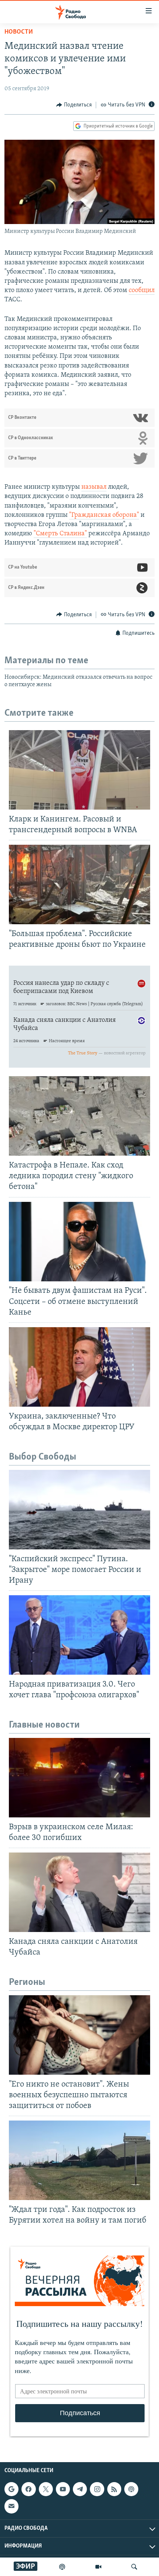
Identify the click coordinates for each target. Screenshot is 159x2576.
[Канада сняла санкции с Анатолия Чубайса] (79, 1892)
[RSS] (114, 2489)
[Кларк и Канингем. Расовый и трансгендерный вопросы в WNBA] (79, 770)
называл (94, 487)
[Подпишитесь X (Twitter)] (46, 2489)
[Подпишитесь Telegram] (80, 2489)
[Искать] (134, 2567)
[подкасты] (62, 2567)
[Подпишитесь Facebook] (28, 2489)
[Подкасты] (131, 2489)
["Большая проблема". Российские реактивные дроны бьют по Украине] (79, 884)
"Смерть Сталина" (60, 534)
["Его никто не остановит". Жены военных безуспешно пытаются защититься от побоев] (79, 2035)
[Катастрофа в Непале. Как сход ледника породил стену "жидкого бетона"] (79, 1116)
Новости (19, 32)
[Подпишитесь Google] (11, 2489)
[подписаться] (11, 2506)
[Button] (74, 105)
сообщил (142, 291)
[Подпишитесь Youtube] (63, 2489)
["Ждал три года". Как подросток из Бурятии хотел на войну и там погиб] (79, 2160)
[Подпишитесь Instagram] (97, 2489)
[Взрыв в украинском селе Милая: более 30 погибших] (79, 1778)
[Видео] (98, 2567)
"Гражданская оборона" (104, 515)
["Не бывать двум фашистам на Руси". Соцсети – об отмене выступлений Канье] (79, 1242)
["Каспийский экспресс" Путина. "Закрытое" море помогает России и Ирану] (79, 1510)
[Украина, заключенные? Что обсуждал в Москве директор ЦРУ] (79, 1367)
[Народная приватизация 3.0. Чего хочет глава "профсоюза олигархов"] (79, 1635)
